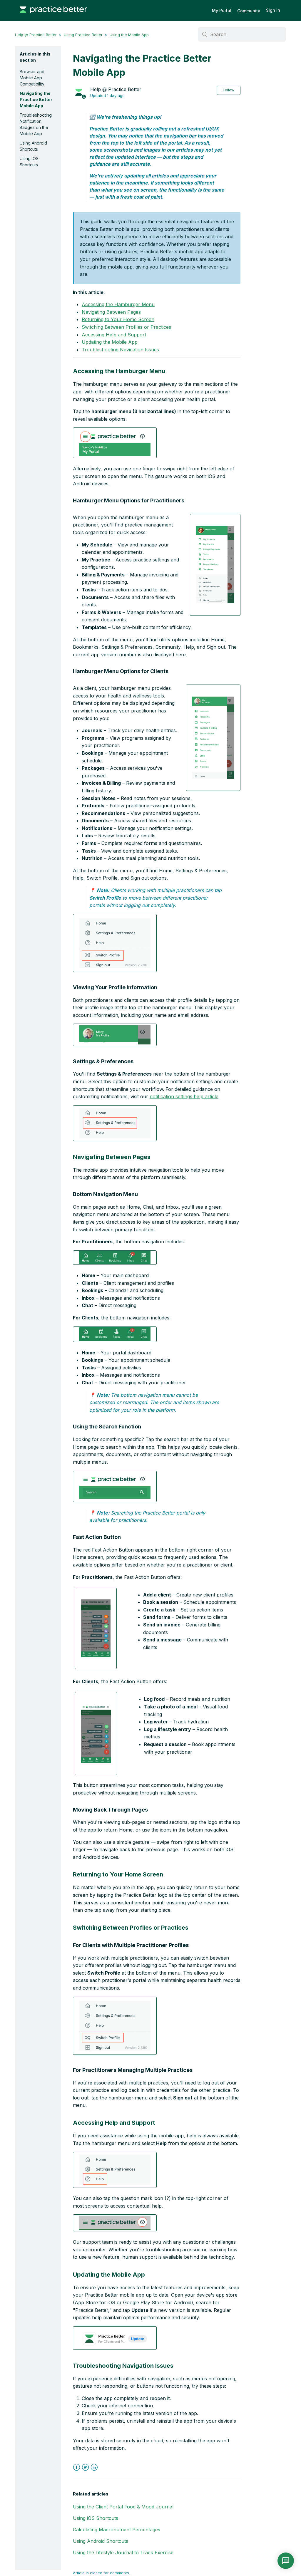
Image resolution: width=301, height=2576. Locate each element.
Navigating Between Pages (111, 312)
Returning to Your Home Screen (118, 319)
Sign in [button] (273, 10)
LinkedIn (94, 2467)
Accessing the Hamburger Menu (118, 304)
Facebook (77, 2467)
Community (249, 11)
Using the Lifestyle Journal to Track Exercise (123, 2552)
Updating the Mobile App (110, 342)
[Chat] (286, 2561)
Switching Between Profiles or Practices (126, 327)
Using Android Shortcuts (33, 146)
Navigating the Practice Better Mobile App (36, 99)
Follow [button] (229, 90)
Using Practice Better (83, 35)
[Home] (53, 16)
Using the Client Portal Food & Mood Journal (123, 2507)
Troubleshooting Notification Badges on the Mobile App (36, 124)
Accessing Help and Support (114, 335)
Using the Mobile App (129, 35)
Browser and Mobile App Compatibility (32, 78)
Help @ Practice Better (36, 35)
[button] (115, 443)
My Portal (222, 10)
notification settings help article (184, 1096)
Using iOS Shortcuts (29, 162)
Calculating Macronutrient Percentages (117, 2530)
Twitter (85, 2467)
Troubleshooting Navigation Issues (120, 350)
